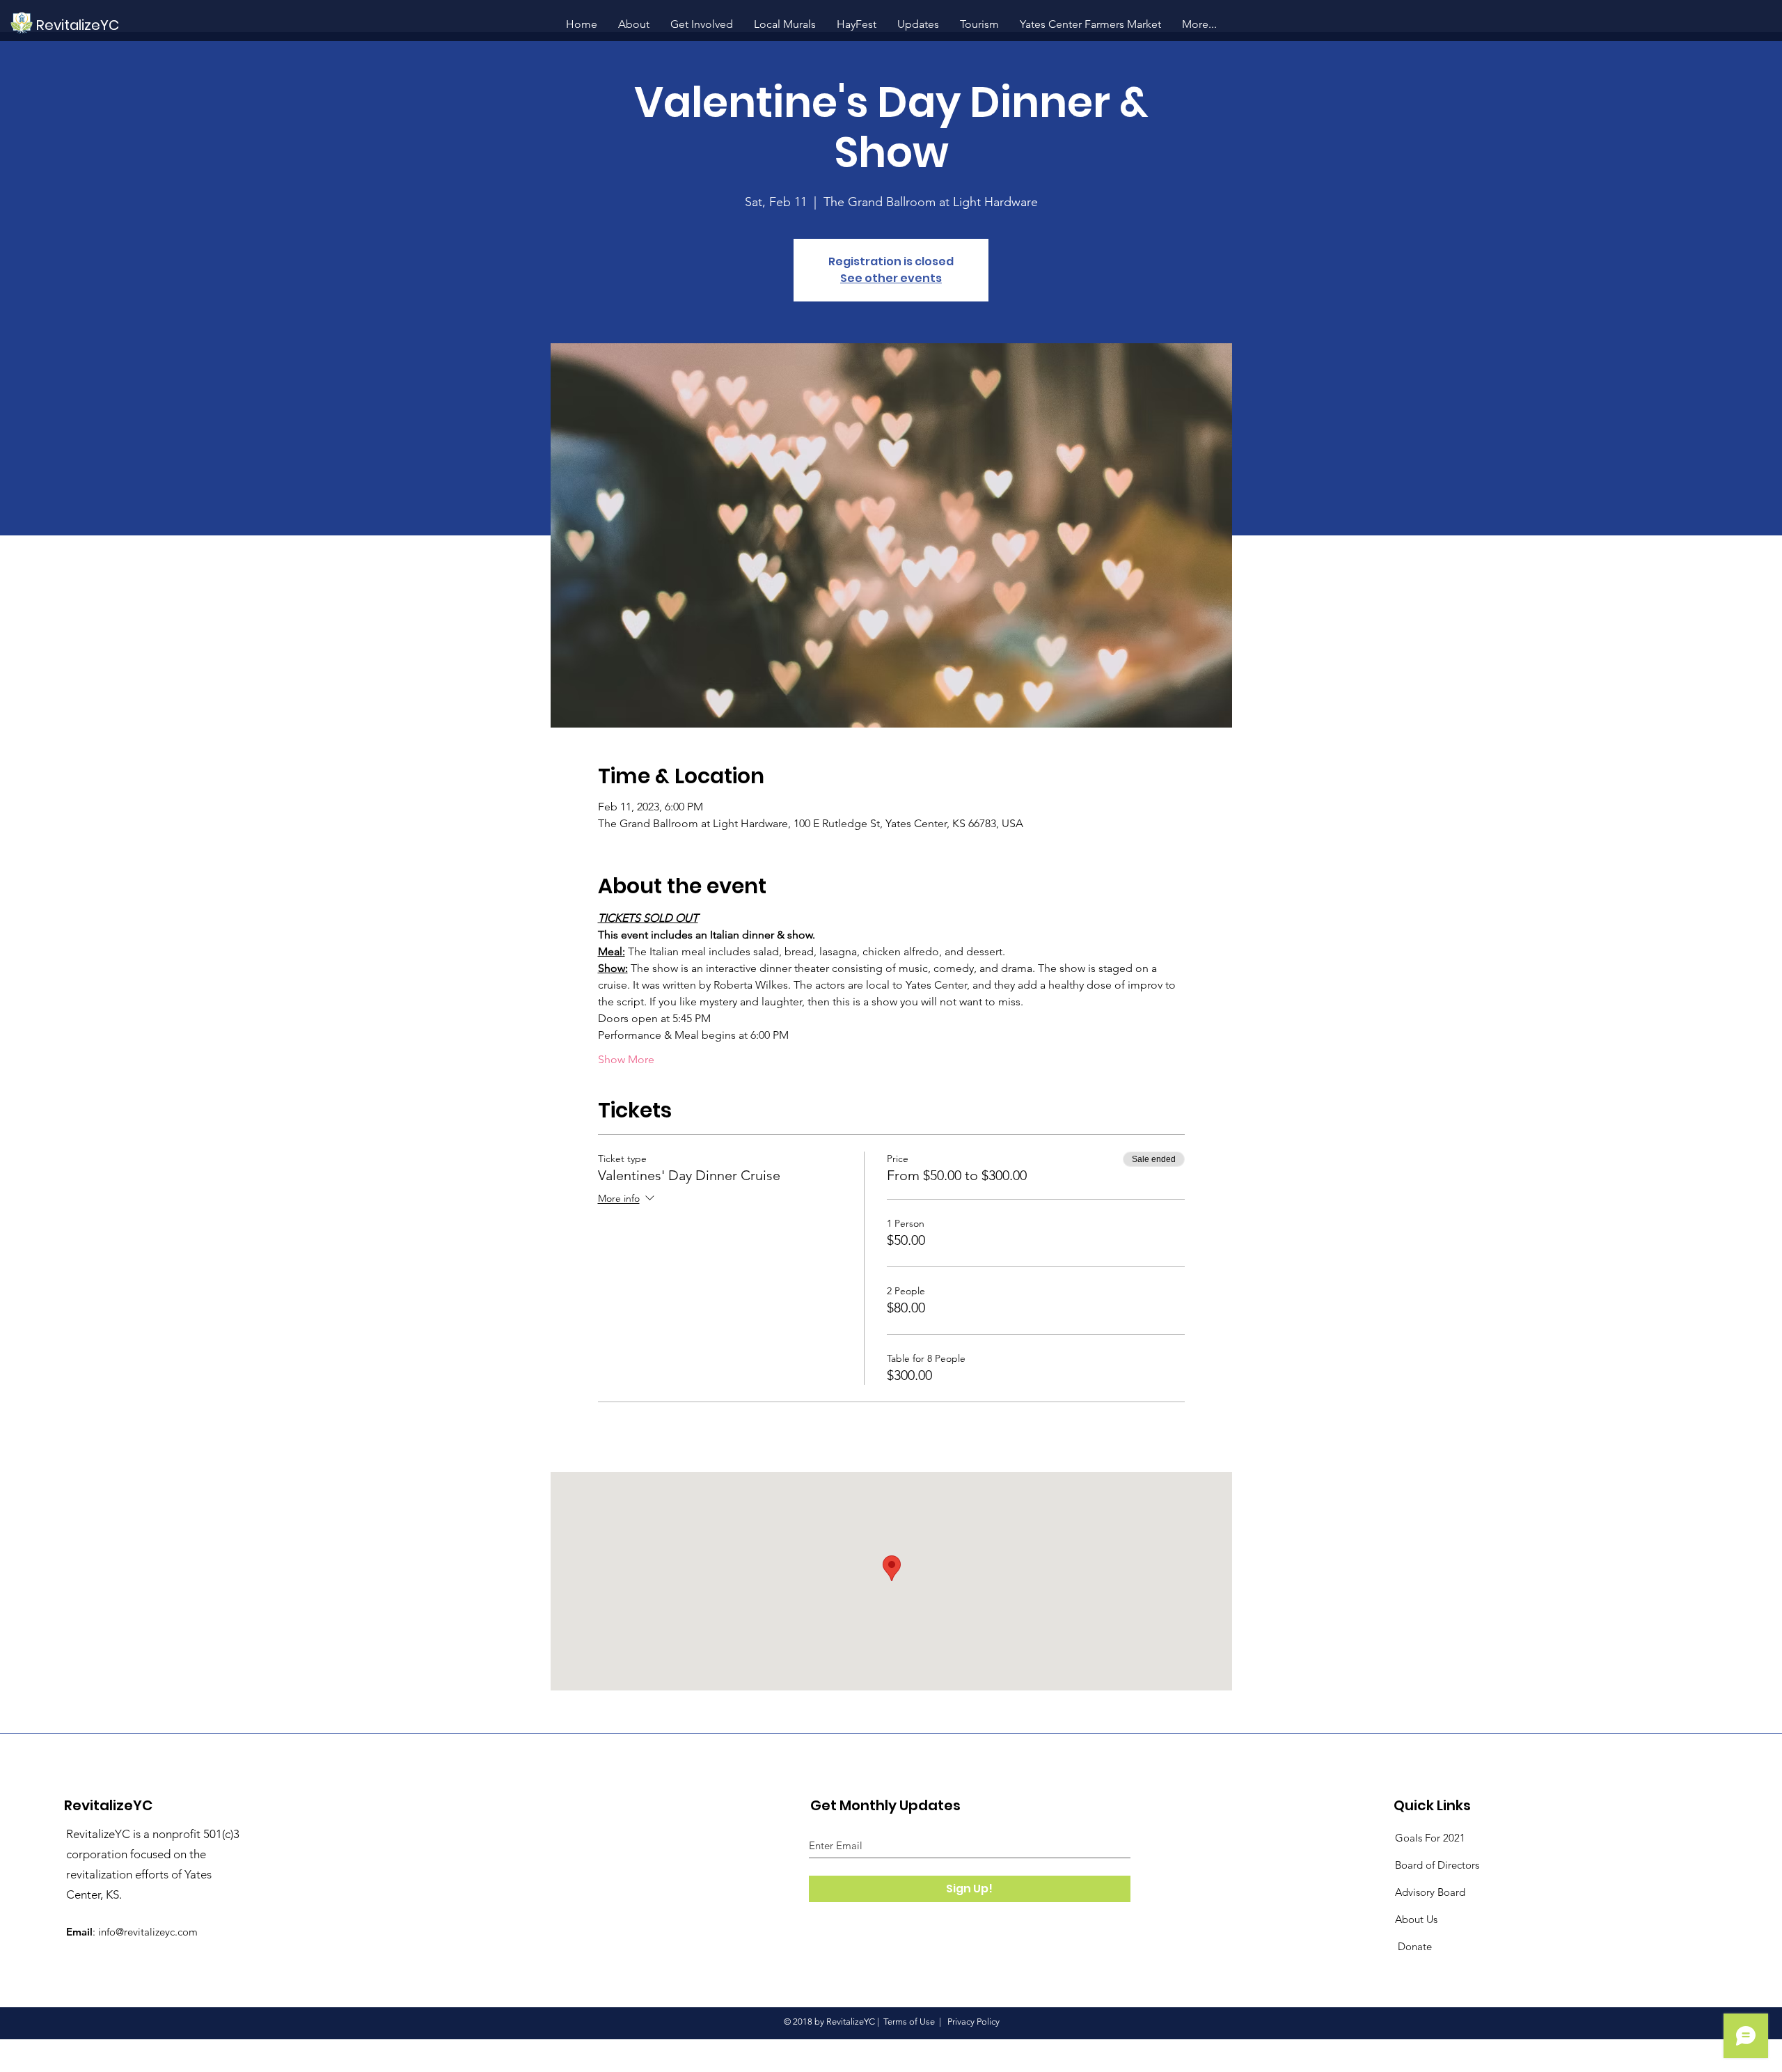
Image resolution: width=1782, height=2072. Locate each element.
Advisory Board (1430, 1892)
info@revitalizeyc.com (148, 1932)
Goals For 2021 (1430, 1838)
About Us (1416, 1919)
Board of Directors (1437, 1865)
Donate (1413, 1946)
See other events (891, 278)
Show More (626, 1059)
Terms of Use (909, 2022)
